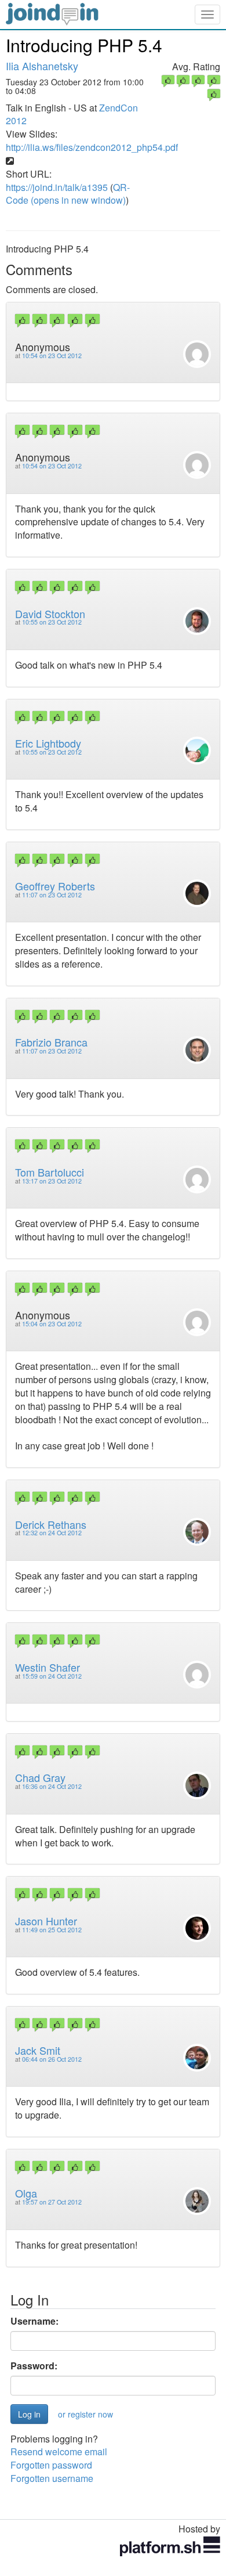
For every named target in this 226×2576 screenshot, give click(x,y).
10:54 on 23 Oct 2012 (52, 356)
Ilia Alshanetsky (42, 66)
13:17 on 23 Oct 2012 (52, 1181)
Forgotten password (51, 2465)
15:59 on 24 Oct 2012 (52, 1676)
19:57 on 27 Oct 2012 (52, 2202)
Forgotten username (52, 2478)
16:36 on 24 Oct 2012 (52, 1786)
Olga (26, 2193)
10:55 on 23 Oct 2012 (52, 622)
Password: (34, 2366)
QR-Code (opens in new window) (68, 194)
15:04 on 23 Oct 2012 (52, 1324)
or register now (85, 2414)
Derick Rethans (51, 1524)
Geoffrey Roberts (55, 886)
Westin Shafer (48, 1667)
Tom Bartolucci (50, 1172)
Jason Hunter (46, 1921)
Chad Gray (40, 1777)
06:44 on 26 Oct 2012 (52, 2059)
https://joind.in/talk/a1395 (57, 187)
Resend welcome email (59, 2451)
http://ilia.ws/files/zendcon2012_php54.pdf (92, 147)
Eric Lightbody (48, 743)
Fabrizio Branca (51, 1042)
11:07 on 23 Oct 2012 (52, 895)
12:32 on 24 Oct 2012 (52, 1533)
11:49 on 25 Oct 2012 (52, 1930)
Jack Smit (38, 2050)
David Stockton (50, 614)
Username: (34, 2321)
